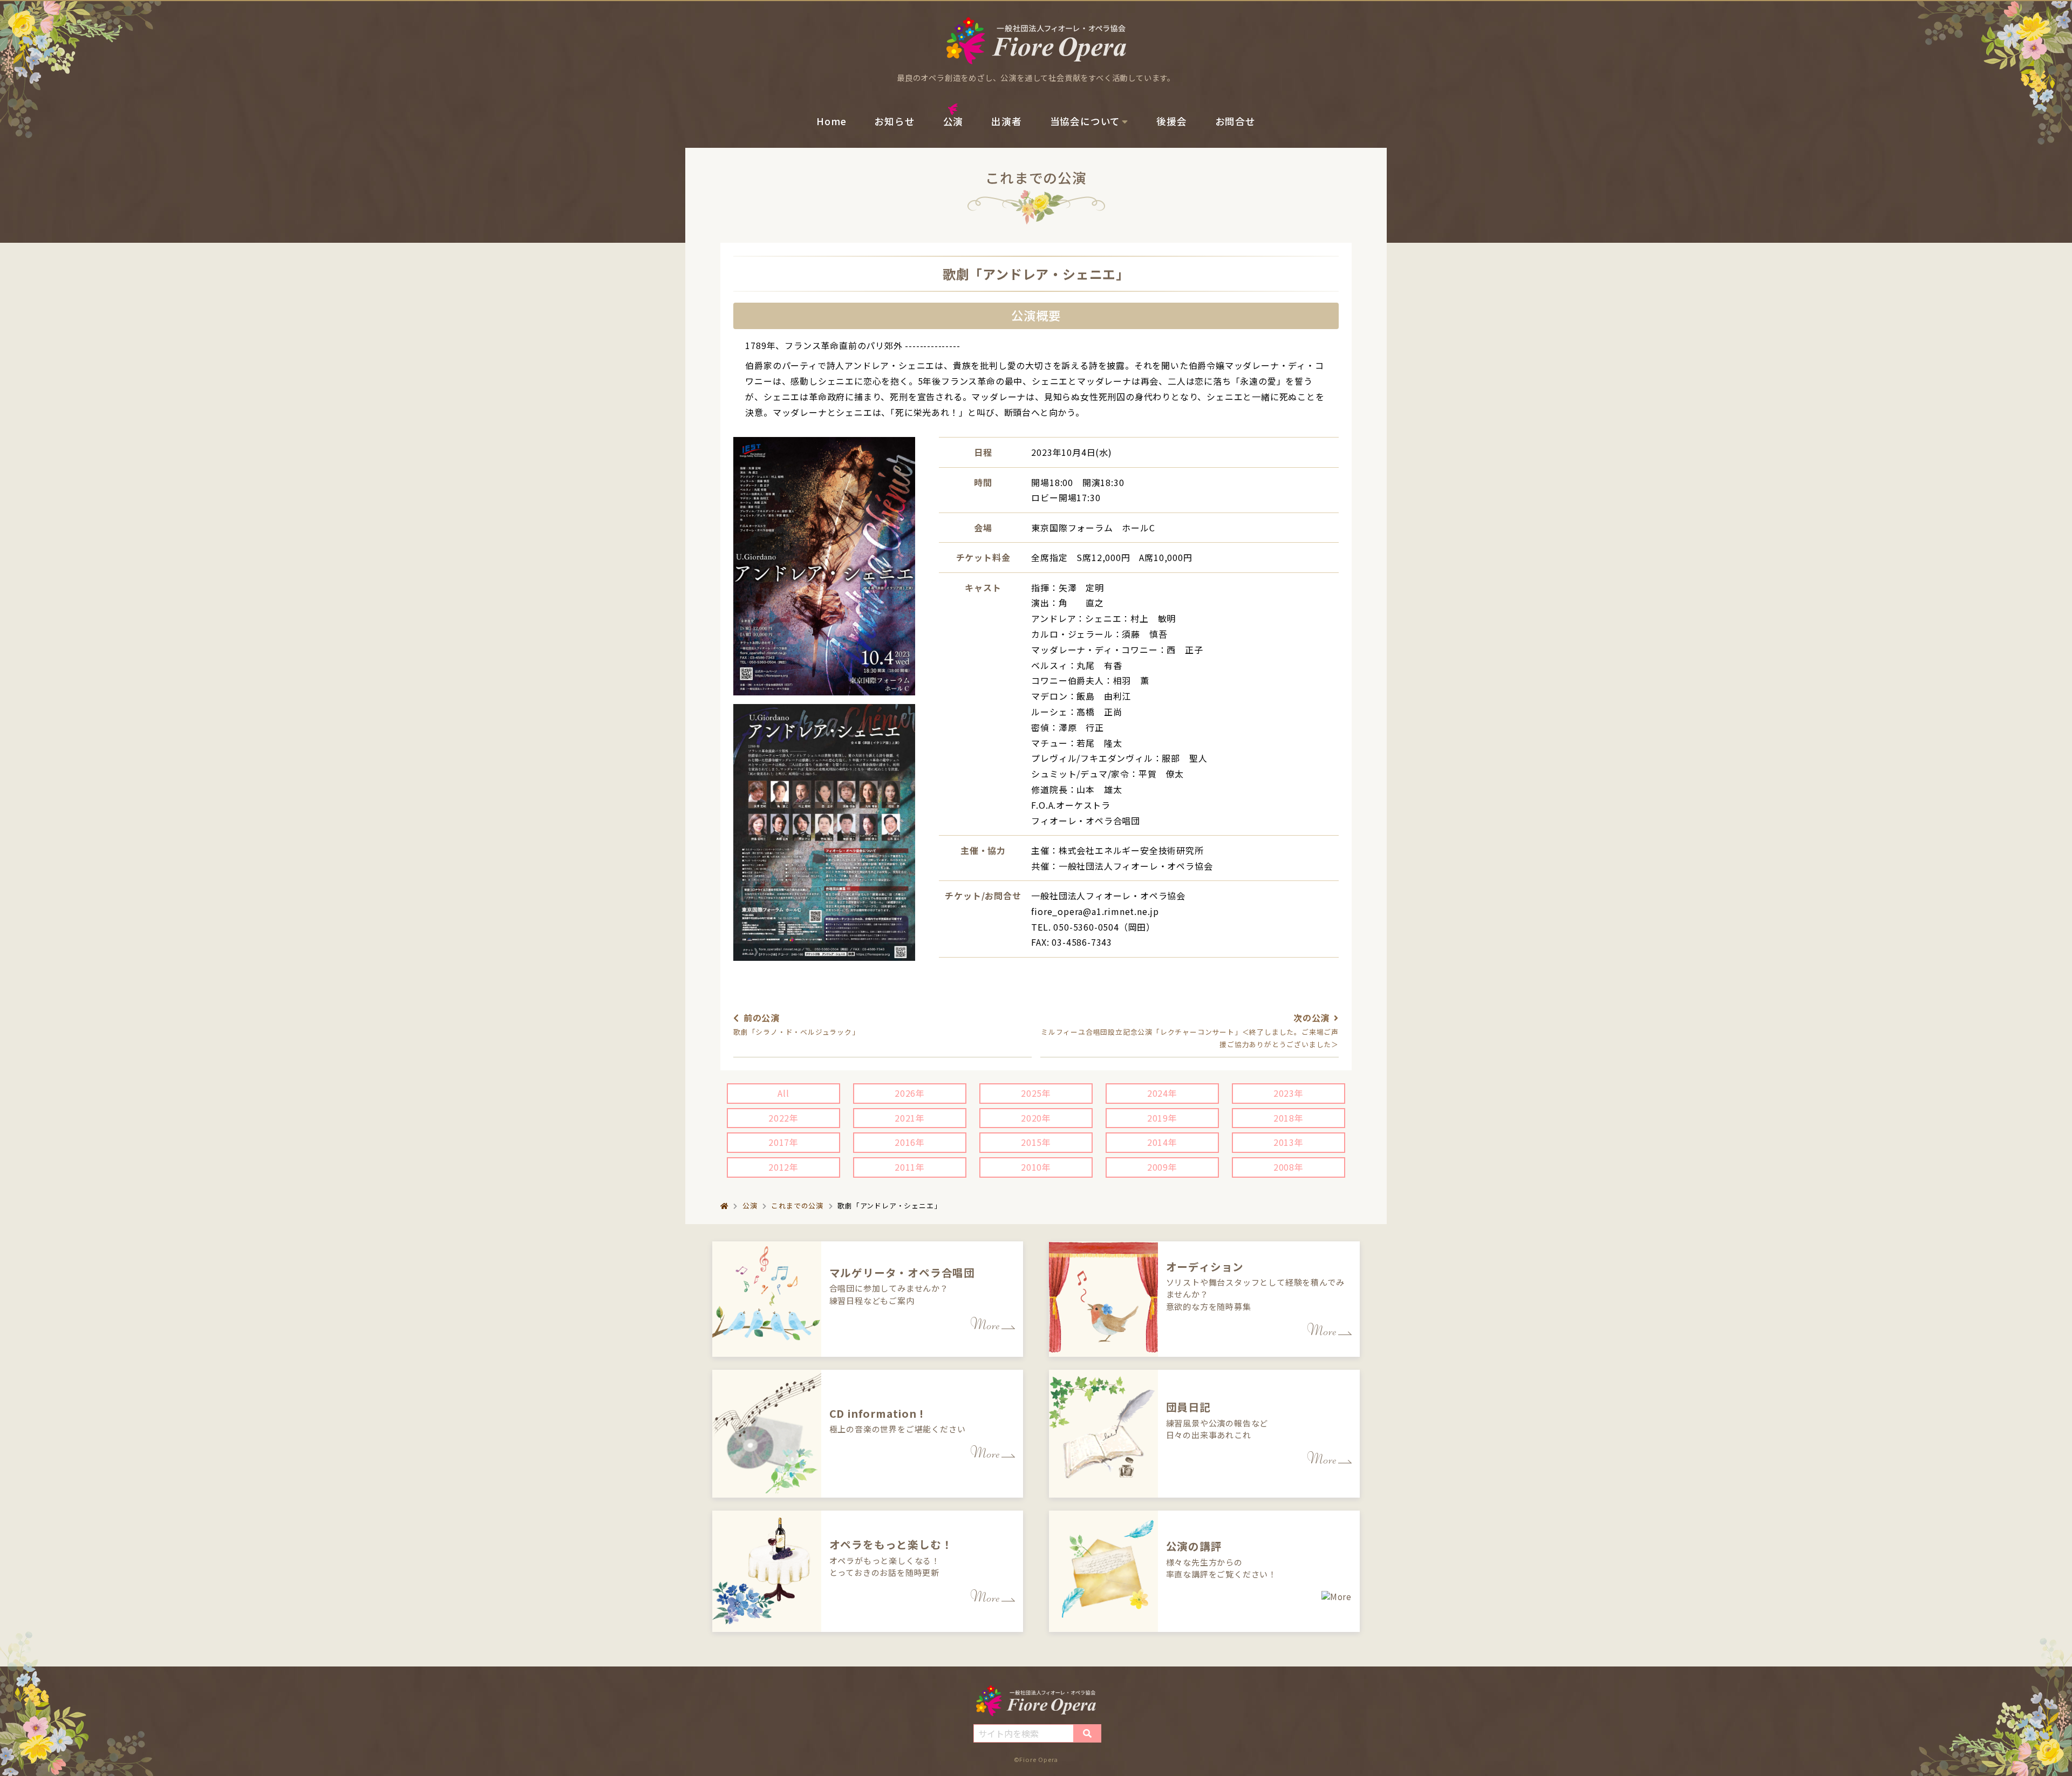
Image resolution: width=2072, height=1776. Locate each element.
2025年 (1036, 1093)
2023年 (1289, 1093)
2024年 (1162, 1093)
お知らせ (894, 121)
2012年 (783, 1167)
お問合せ (1235, 121)
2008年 (1289, 1167)
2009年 (1162, 1167)
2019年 (1162, 1118)
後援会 (1171, 121)
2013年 (1289, 1142)
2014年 (1162, 1142)
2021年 (910, 1118)
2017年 (783, 1142)
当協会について (1085, 121)
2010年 (1036, 1167)
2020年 (1036, 1118)
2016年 (910, 1142)
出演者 (1006, 121)
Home (831, 121)
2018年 (1289, 1118)
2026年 (910, 1093)
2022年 (783, 1118)
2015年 (1036, 1142)
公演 (953, 121)
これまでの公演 (797, 1205)
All (783, 1093)
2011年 (910, 1167)
